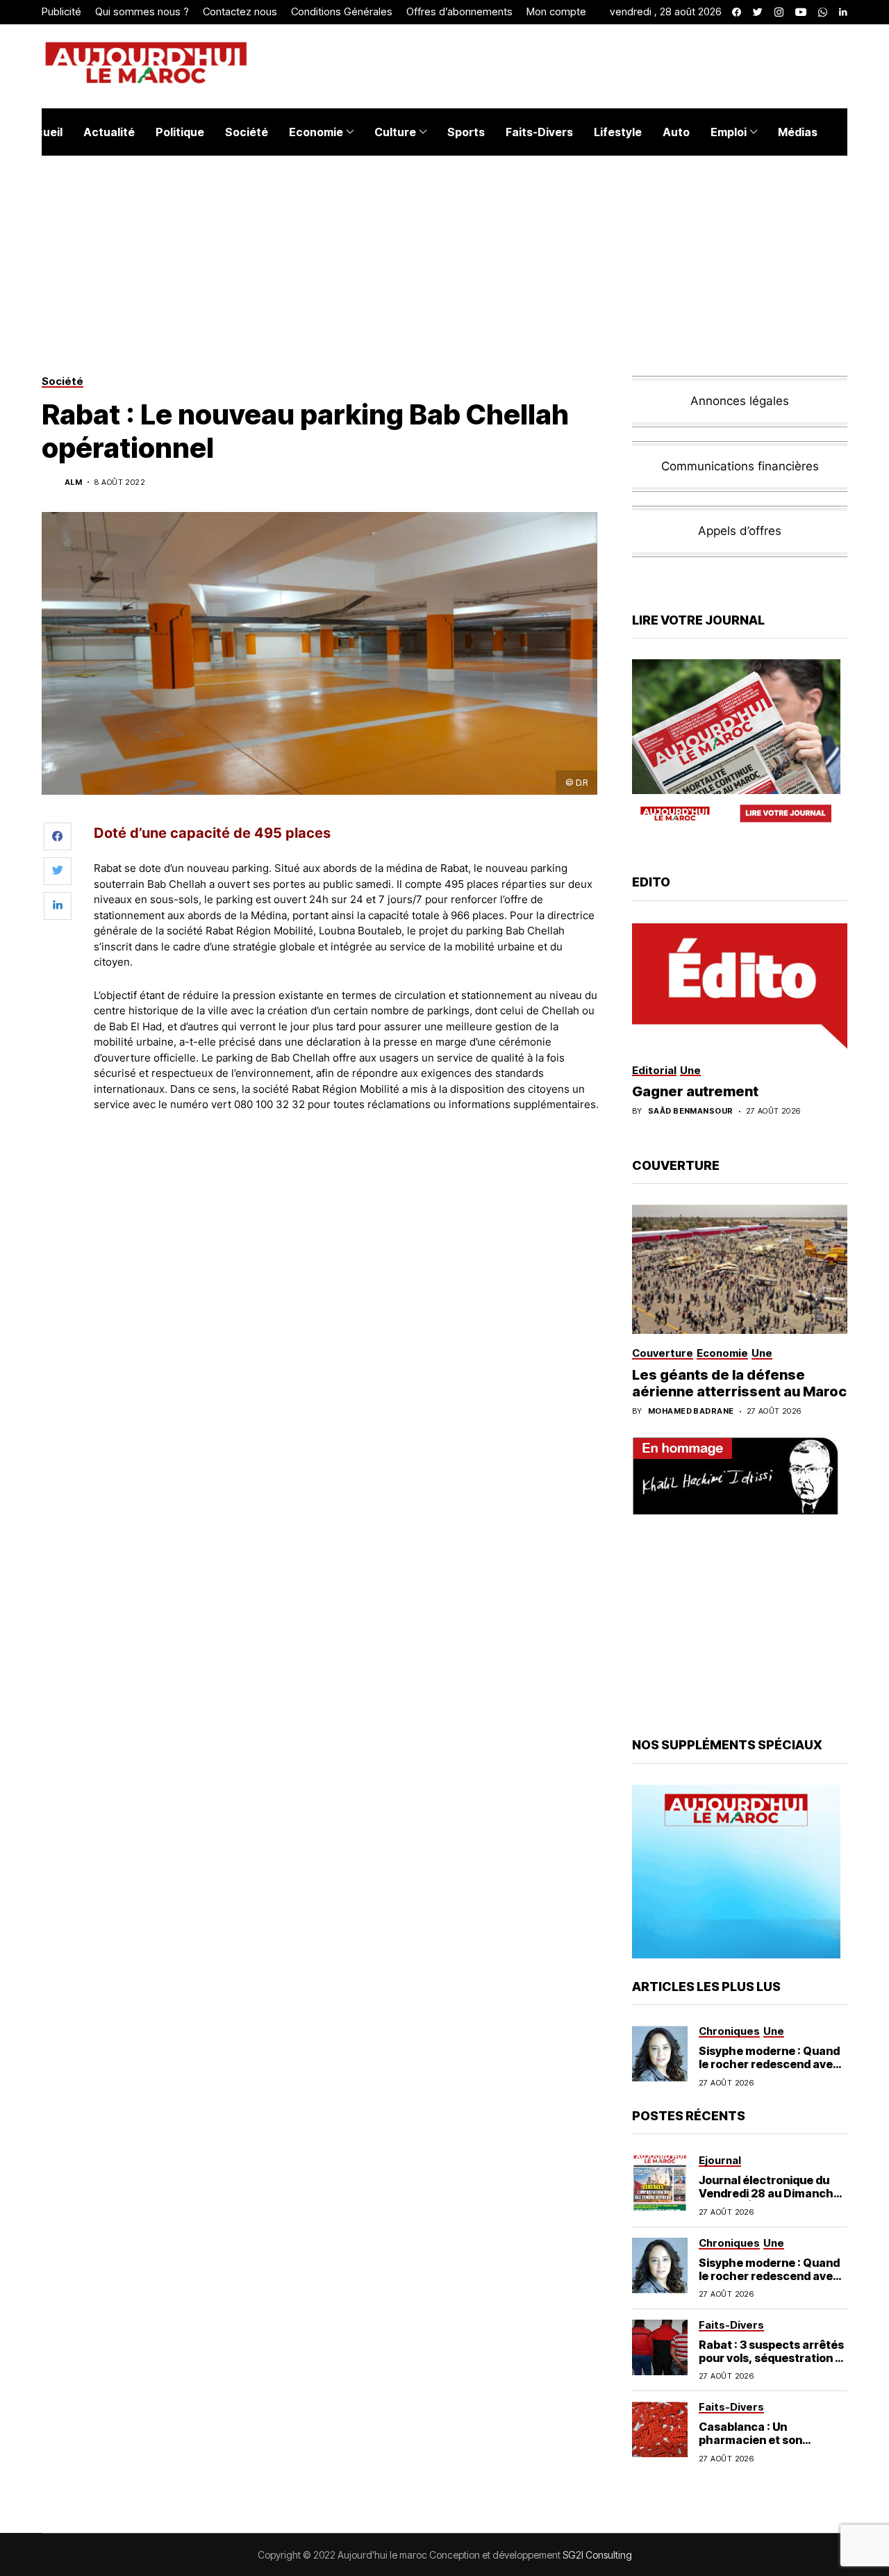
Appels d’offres (740, 531)
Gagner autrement (695, 1091)
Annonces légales (740, 401)
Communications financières (740, 466)
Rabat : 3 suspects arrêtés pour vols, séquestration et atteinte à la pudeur (773, 2358)
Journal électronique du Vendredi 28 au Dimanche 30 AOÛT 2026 (770, 2193)
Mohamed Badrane (691, 1411)
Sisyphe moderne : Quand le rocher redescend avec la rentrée (769, 2064)
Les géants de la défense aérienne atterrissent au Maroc (739, 1383)
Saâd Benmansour (691, 1111)
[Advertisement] (347, 1162)
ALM (73, 482)
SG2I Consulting (597, 2555)
